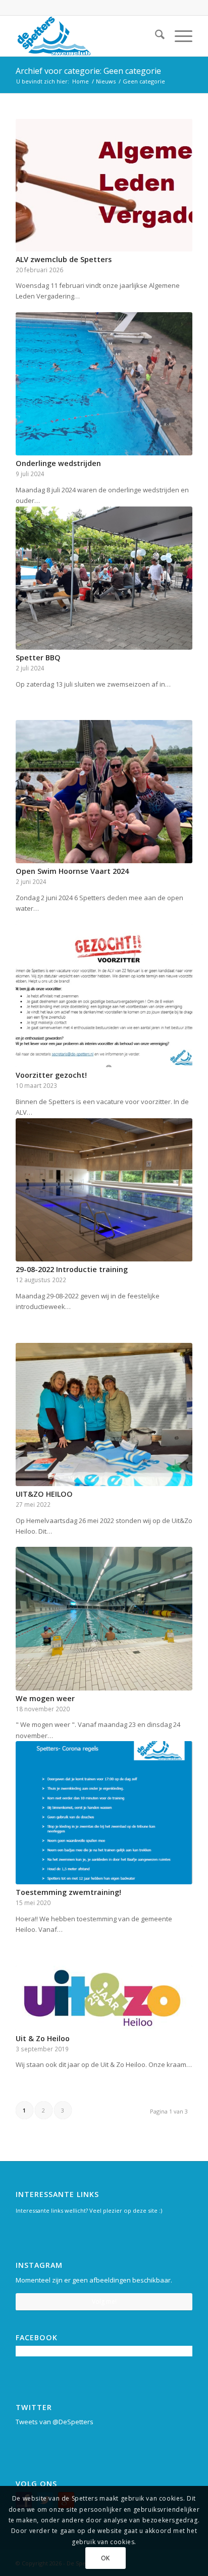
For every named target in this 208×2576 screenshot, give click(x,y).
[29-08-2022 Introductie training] (104, 1190)
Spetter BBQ (38, 658)
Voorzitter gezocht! (51, 1075)
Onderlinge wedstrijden (58, 463)
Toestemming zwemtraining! (68, 1892)
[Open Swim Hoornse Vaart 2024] (104, 792)
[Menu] (178, 36)
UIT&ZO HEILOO (44, 1494)
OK (106, 2558)
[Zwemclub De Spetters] (86, 36)
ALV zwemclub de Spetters (64, 259)
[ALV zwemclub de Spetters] (104, 185)
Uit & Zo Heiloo (43, 2038)
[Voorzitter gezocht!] (104, 996)
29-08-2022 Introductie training (72, 1269)
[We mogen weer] (104, 1618)
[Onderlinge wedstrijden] (104, 384)
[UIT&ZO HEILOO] (104, 1414)
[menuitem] (155, 36)
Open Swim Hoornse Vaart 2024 (72, 871)
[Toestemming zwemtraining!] (104, 1813)
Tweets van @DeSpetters (55, 2422)
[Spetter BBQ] (104, 578)
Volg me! (104, 2301)
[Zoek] (155, 36)
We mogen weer (45, 1698)
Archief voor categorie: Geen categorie (88, 71)
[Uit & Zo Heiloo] (104, 1998)
